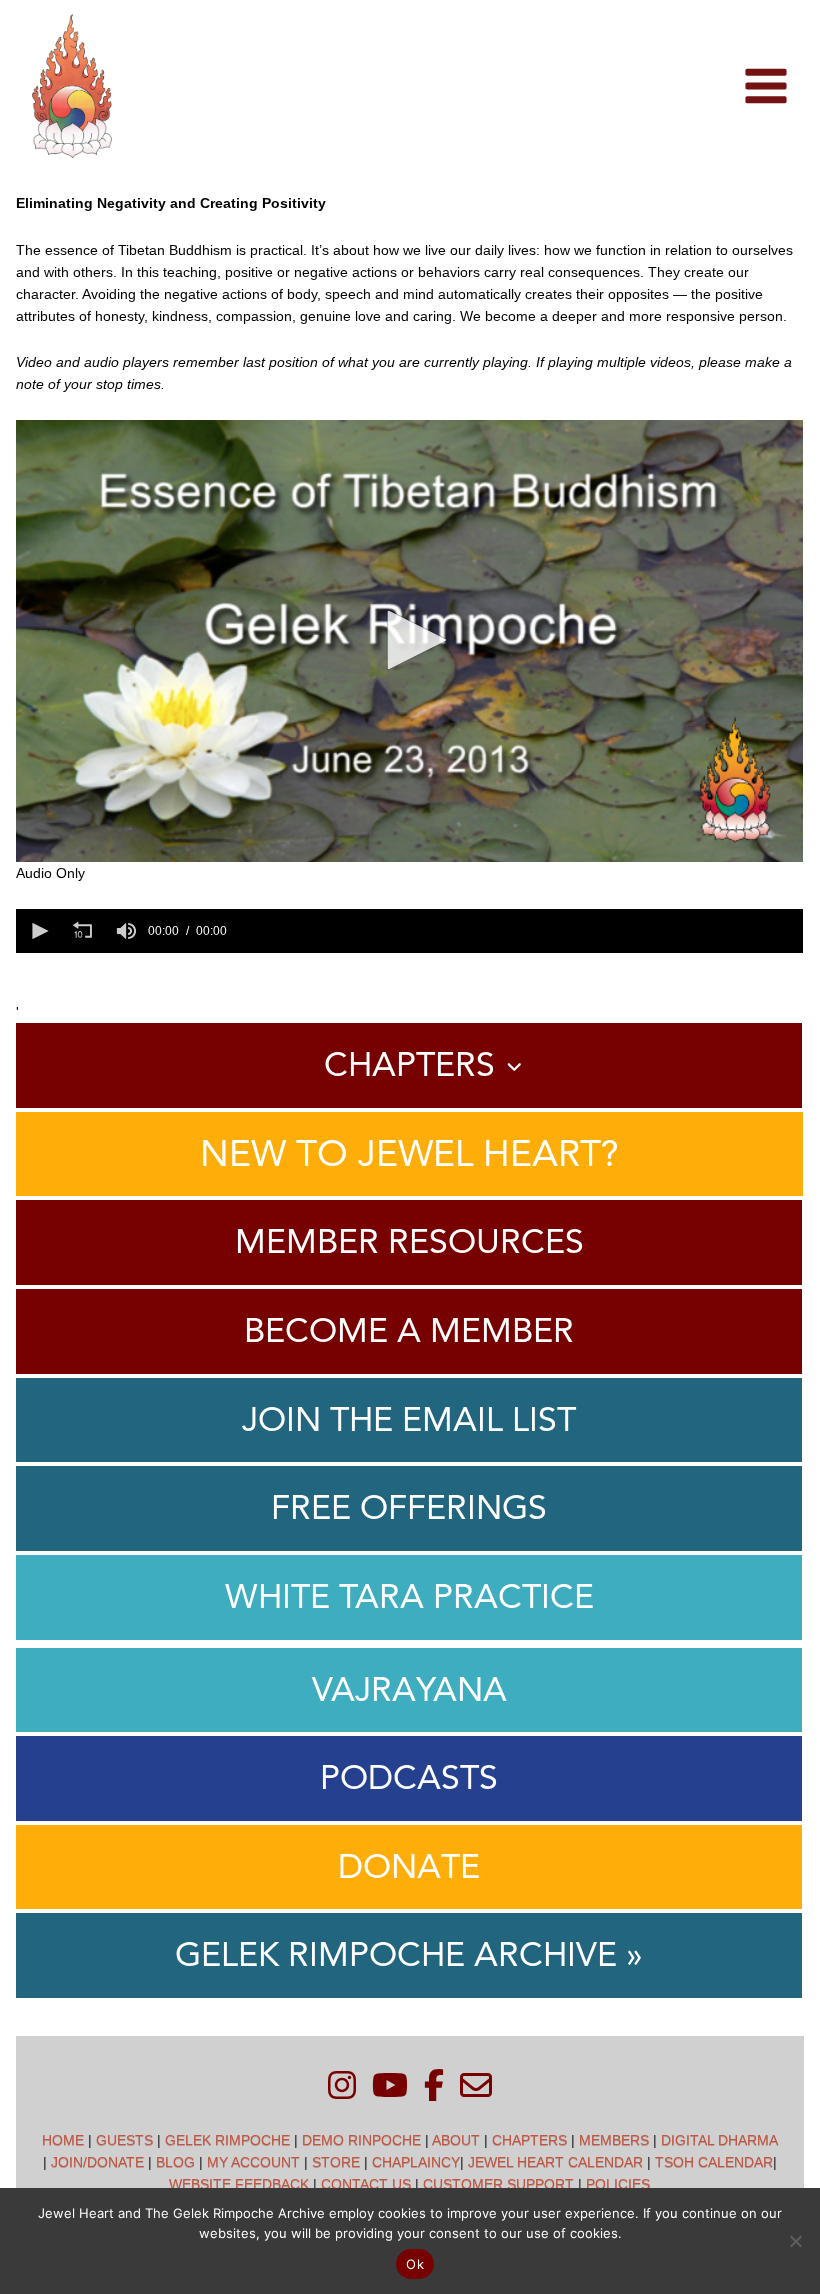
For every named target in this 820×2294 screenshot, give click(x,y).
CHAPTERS (529, 2140)
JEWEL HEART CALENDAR (555, 2162)
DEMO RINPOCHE (361, 2140)
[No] (795, 2241)
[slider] (518, 931)
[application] (409, 641)
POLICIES (618, 2184)
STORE (336, 2162)
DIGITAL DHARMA (719, 2140)
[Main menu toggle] (765, 86)
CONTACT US (366, 2184)
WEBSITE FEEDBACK (239, 2184)
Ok (415, 2264)
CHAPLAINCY (416, 2162)
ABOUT (456, 2140)
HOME (63, 2140)
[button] (410, 640)
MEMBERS (614, 2140)
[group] (126, 931)
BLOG (175, 2162)
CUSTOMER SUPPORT (498, 2184)
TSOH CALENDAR (714, 2162)
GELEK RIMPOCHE (227, 2140)
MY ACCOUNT (253, 2162)
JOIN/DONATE (97, 2162)
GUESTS (124, 2140)
